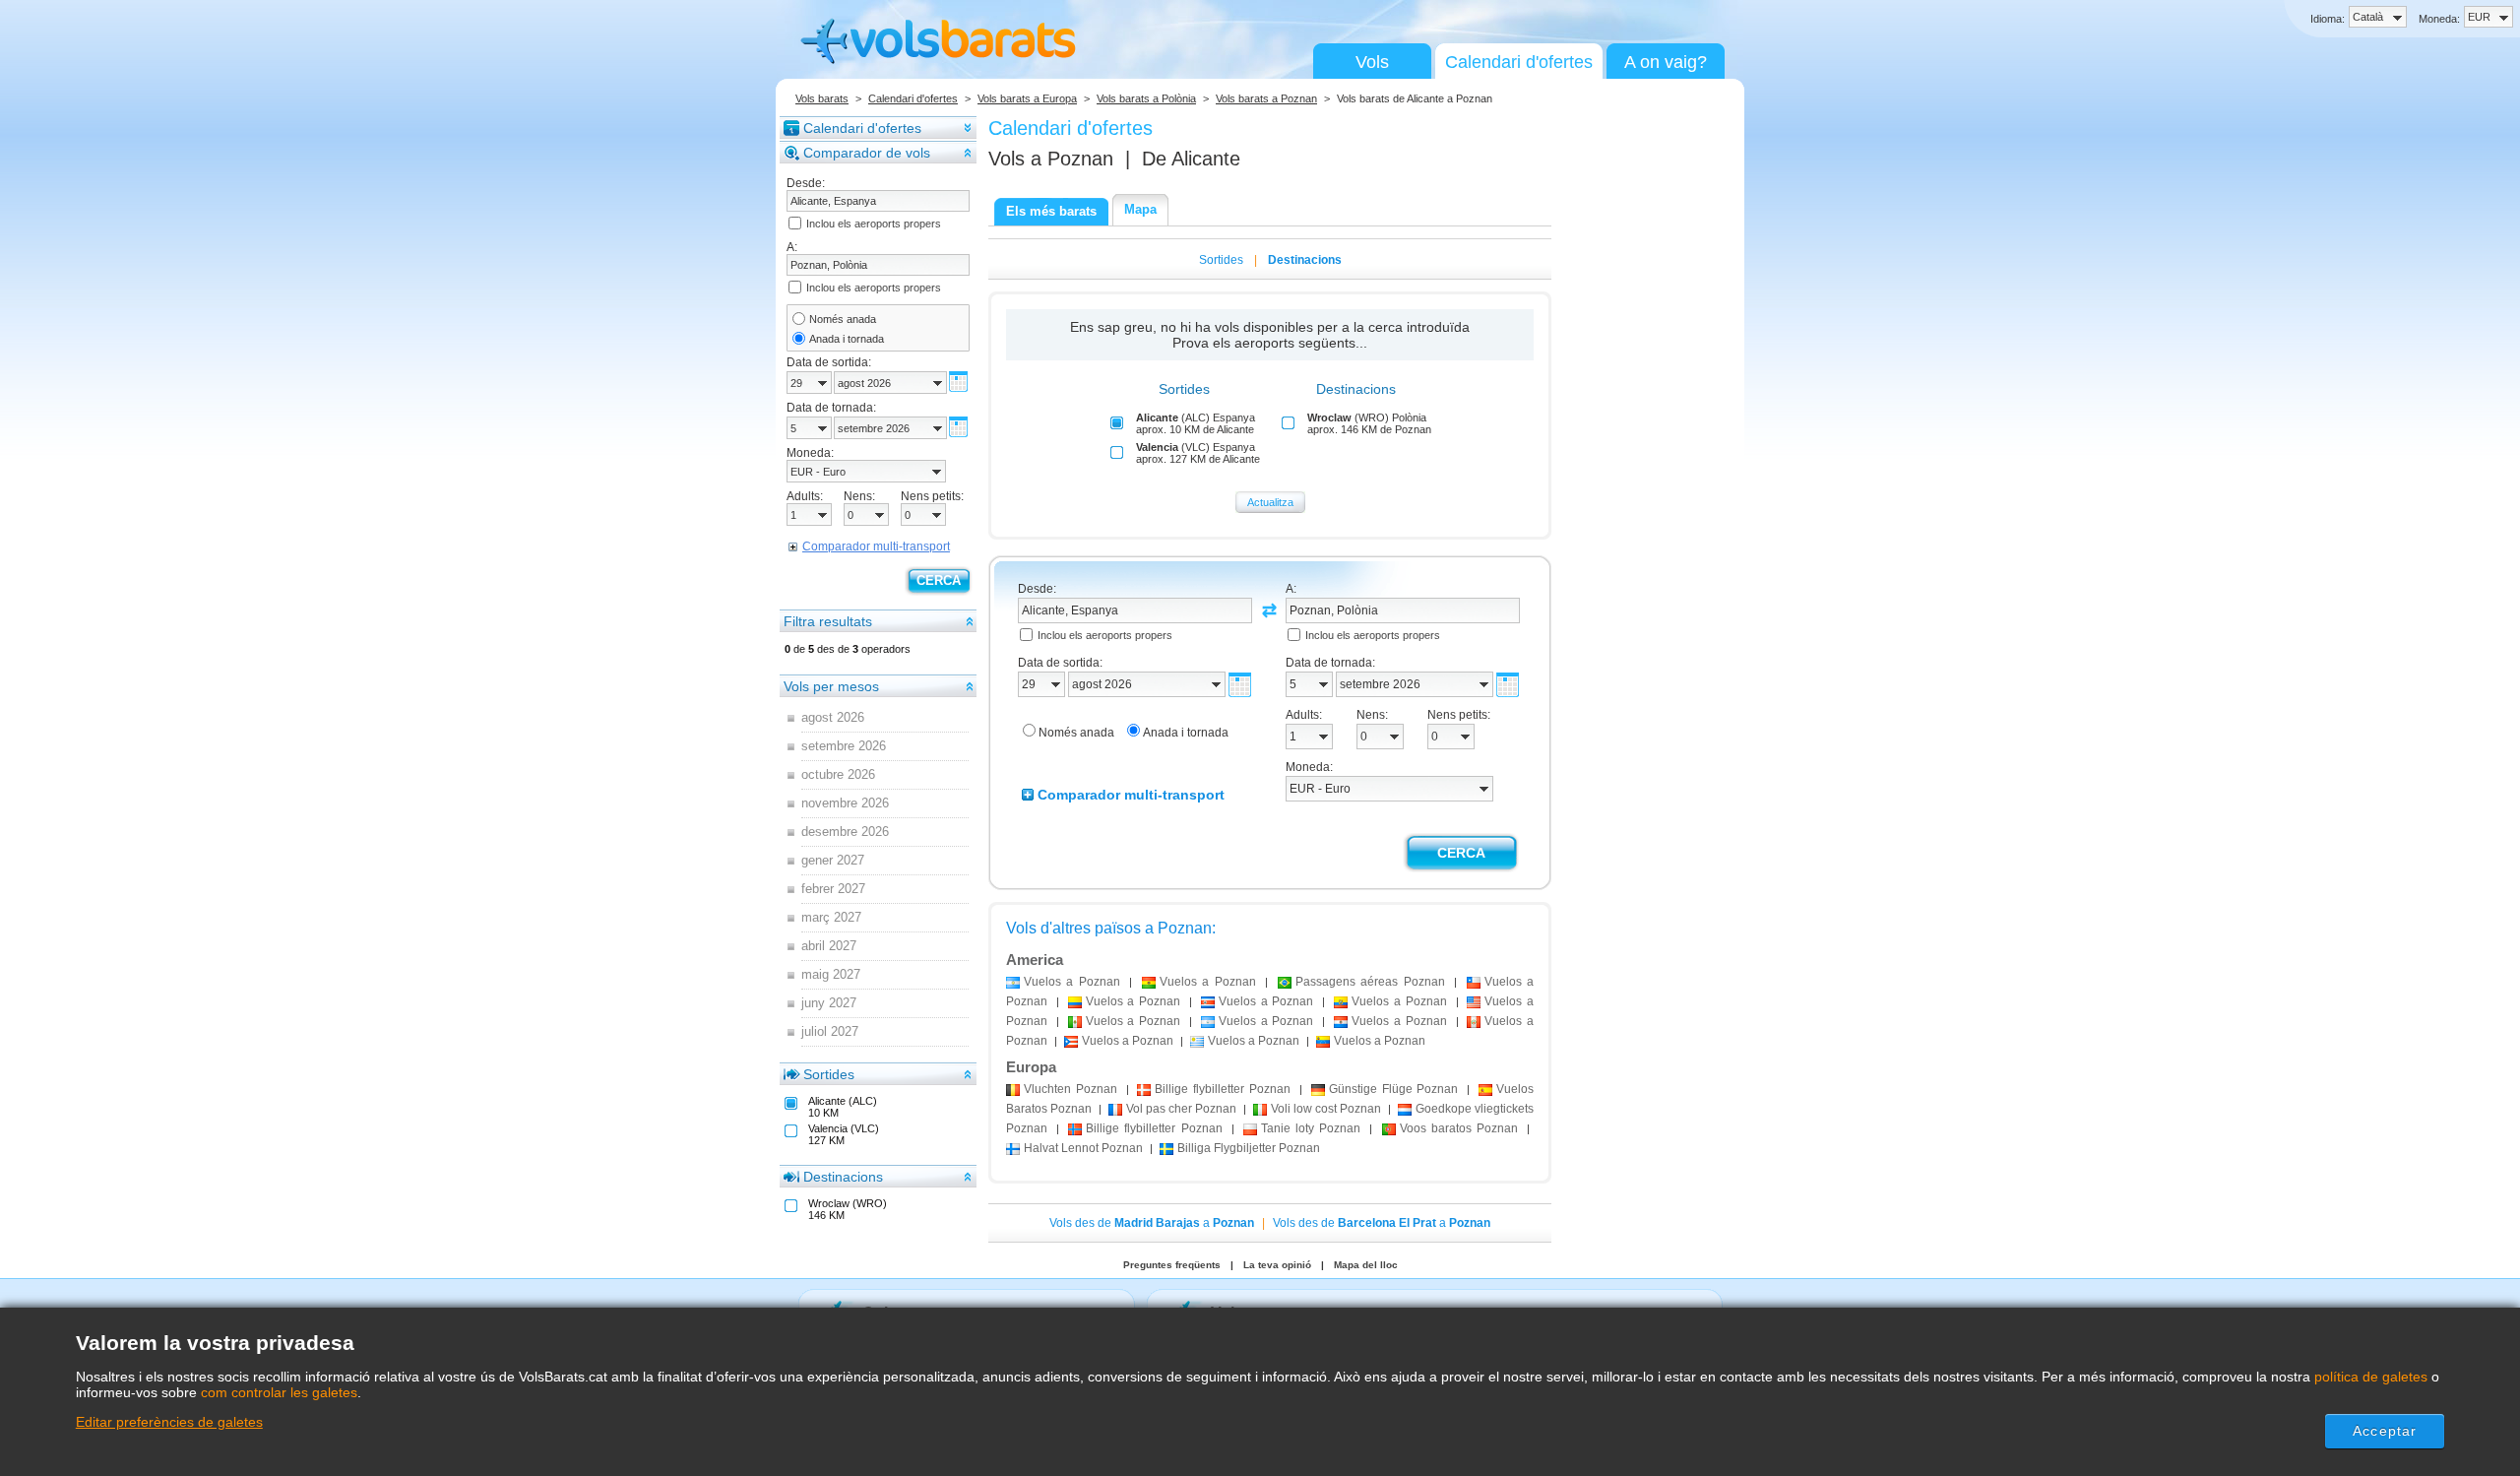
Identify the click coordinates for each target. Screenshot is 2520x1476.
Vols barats (822, 98)
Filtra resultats (828, 621)
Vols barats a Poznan (1266, 98)
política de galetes (2371, 1377)
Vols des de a (1152, 1223)
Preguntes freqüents (1172, 1265)
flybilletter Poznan (1223, 1089)
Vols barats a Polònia (1146, 98)
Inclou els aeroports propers (874, 224)
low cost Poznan (1326, 1109)
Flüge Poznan (1394, 1089)
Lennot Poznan (1083, 1148)
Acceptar (2385, 1431)
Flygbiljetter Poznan (1249, 1148)
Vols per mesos (831, 686)
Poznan (1071, 1089)
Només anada (843, 319)
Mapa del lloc (1366, 1265)
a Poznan (1072, 982)
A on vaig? (1666, 62)
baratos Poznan (1459, 1128)
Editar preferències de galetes (169, 1422)
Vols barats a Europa (1027, 98)
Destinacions (843, 1177)
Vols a (1051, 159)
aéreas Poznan (1370, 982)
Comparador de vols (867, 153)
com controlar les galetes (279, 1392)
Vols (1372, 62)
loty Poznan (1311, 1128)
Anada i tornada (847, 339)
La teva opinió (1277, 1265)
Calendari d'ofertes (1519, 62)
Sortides (829, 1074)
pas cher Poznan (1181, 1109)
